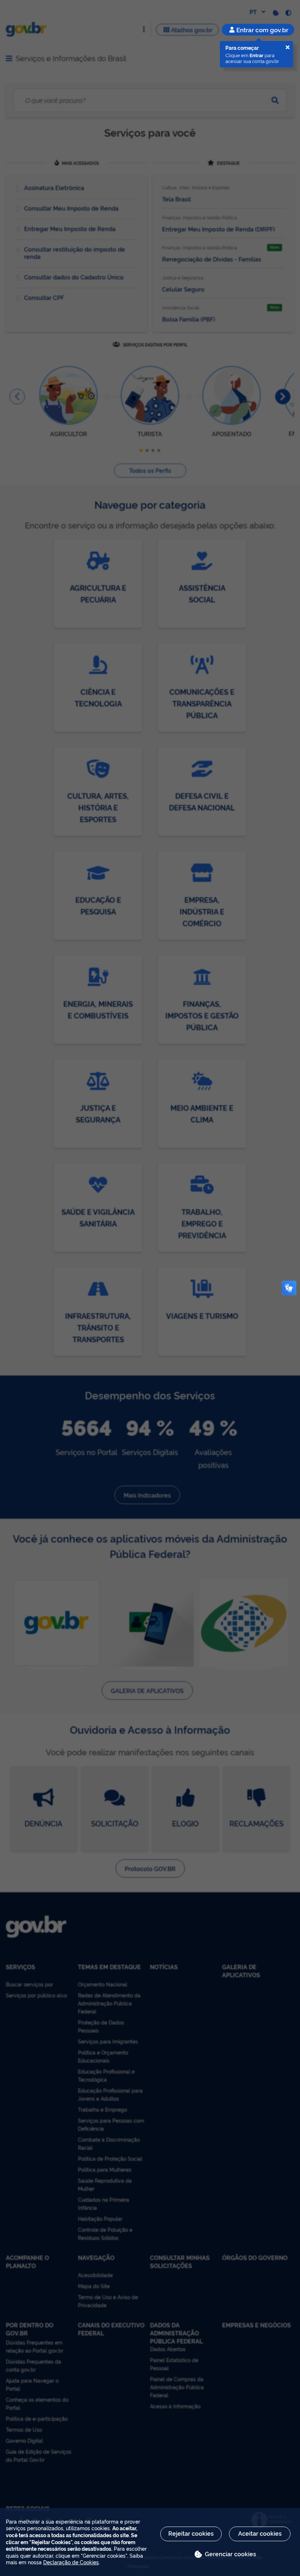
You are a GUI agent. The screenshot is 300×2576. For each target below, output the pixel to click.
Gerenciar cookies (230, 2554)
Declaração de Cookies (71, 2562)
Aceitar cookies (260, 2533)
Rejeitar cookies (191, 2533)
